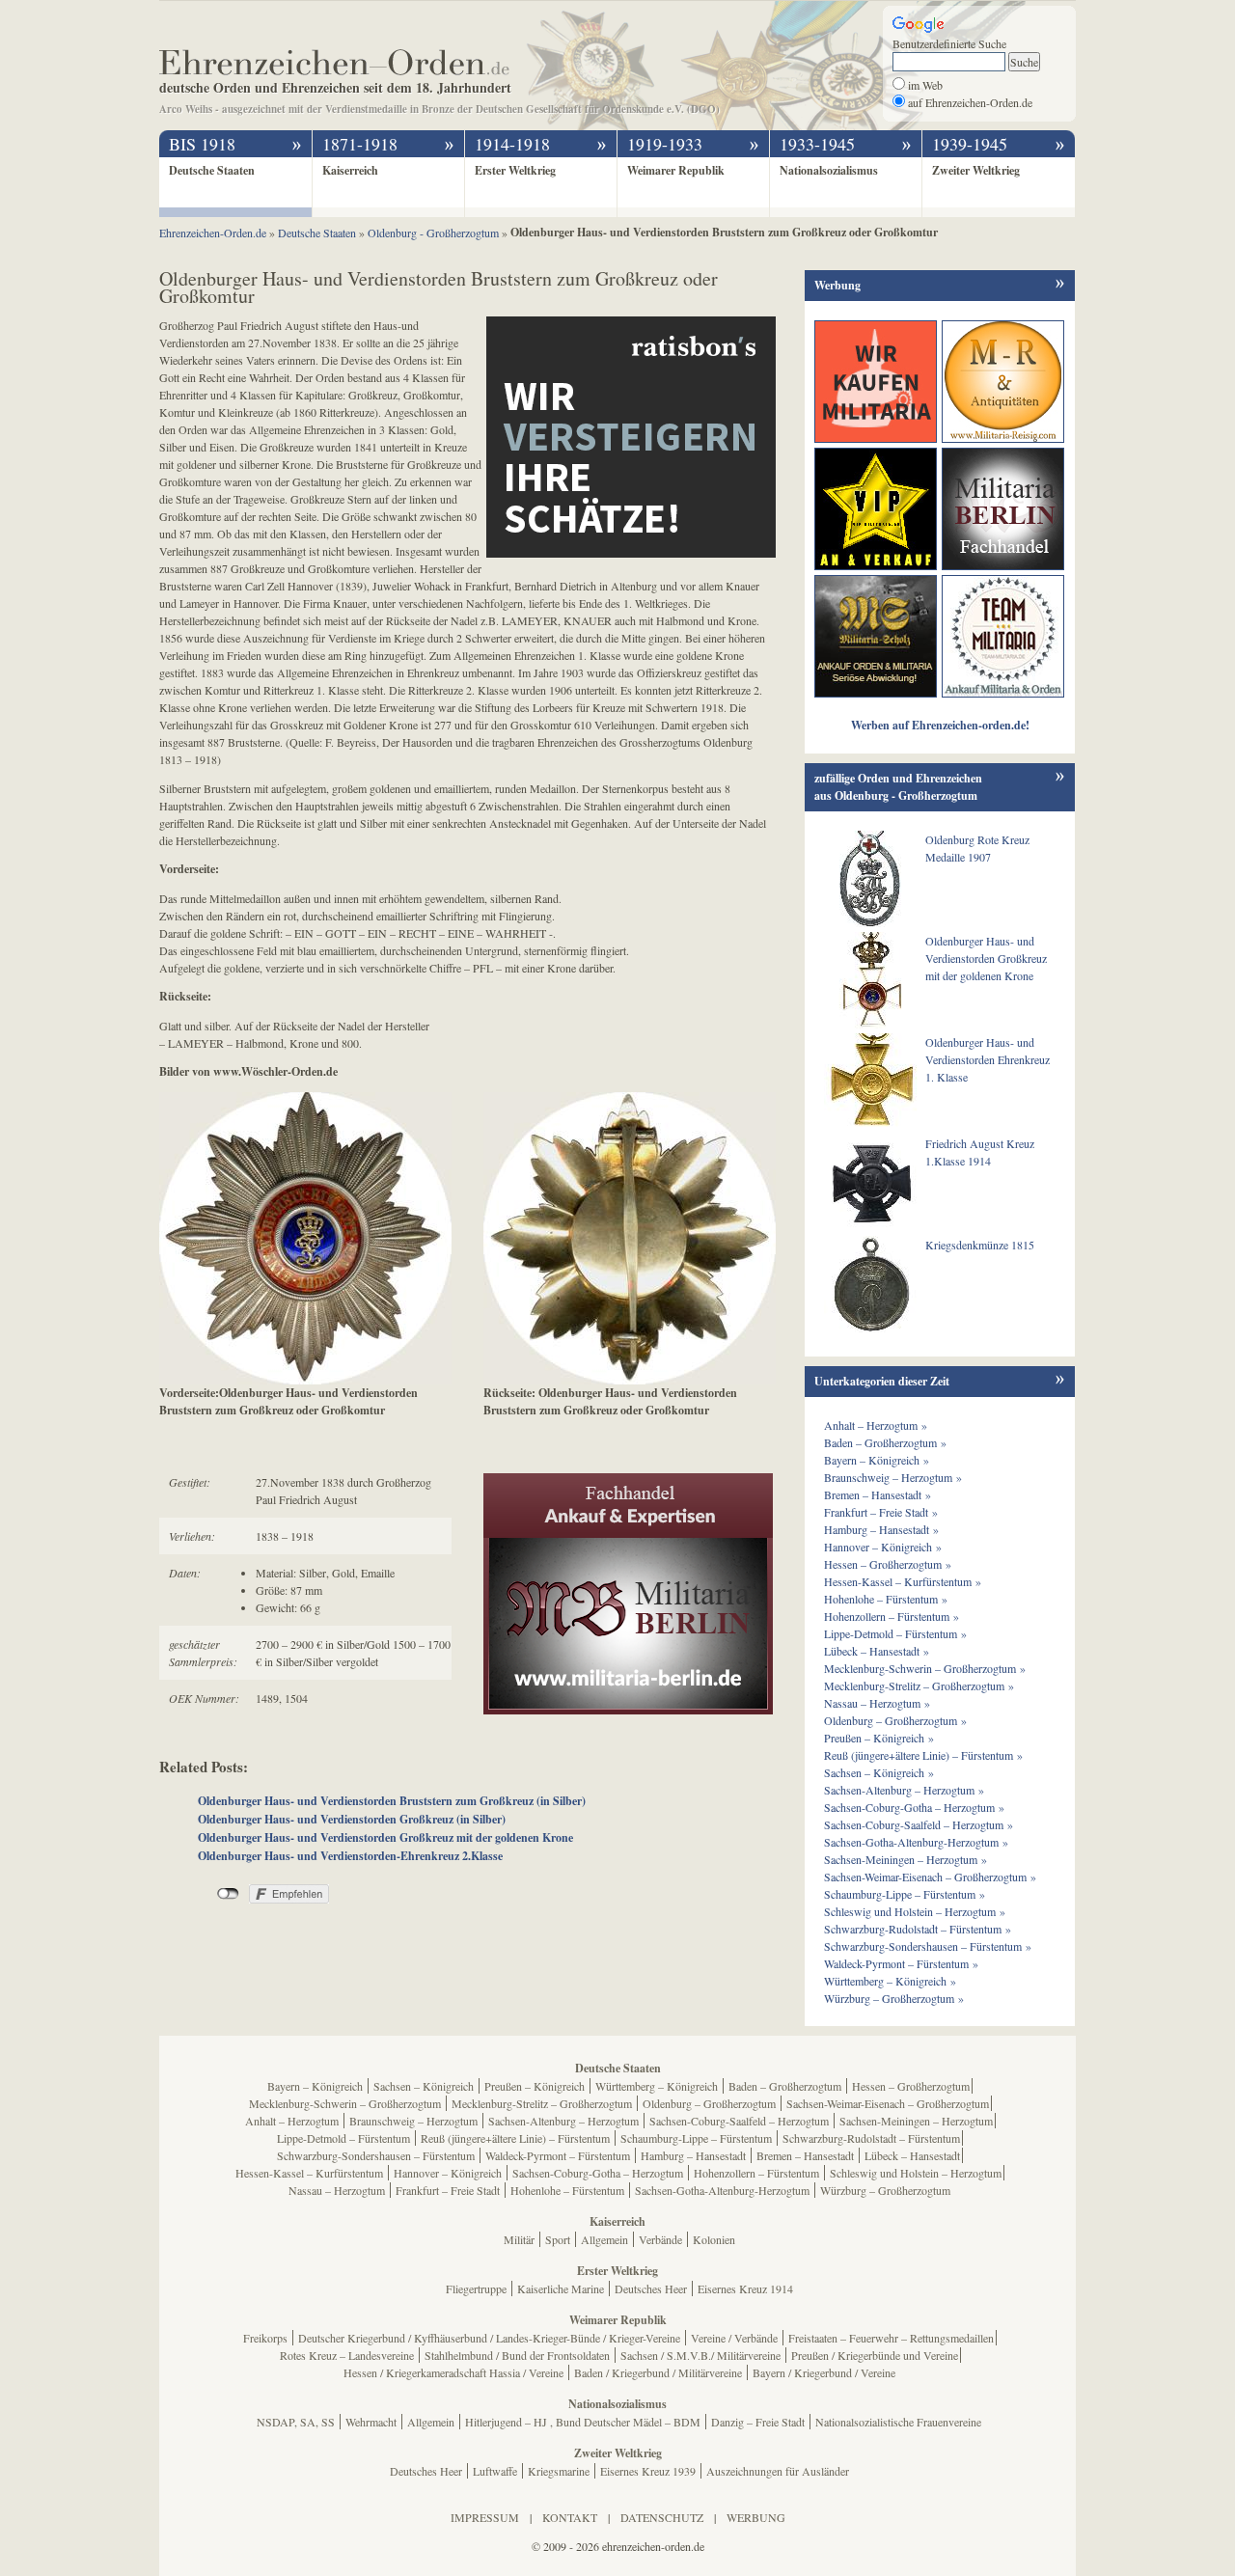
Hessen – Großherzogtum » (888, 1564)
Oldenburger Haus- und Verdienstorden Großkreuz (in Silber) (352, 1819)
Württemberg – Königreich (657, 2086)
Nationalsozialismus (829, 170)
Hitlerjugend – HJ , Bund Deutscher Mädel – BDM (583, 2422)
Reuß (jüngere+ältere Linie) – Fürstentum (515, 2138)
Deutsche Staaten (212, 170)
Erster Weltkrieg (515, 170)
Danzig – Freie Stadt (758, 2422)
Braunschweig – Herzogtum (413, 2121)
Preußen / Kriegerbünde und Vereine (875, 2355)
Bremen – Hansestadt (805, 2155)
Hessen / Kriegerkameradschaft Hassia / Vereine (453, 2372)
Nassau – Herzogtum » (877, 1703)
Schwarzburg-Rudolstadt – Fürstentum (871, 2138)
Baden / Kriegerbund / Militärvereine (658, 2372)
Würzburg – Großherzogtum (885, 2190)
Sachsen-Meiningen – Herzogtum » (906, 1859)
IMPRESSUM (485, 2517)
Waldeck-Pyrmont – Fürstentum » (901, 1963)
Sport (558, 2239)
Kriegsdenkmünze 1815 (980, 1245)
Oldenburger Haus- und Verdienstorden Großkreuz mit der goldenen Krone (385, 1837)
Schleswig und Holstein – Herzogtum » (915, 1911)
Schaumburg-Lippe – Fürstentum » (905, 1894)
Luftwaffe (495, 2471)
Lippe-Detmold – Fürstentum (343, 2138)
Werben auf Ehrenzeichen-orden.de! (940, 725)
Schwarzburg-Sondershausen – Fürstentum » (928, 1946)
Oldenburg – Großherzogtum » (895, 1720)
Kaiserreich (350, 170)
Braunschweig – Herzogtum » (893, 1477)
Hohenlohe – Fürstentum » (886, 1599)
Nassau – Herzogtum (337, 2190)
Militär (519, 2239)
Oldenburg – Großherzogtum (709, 2103)
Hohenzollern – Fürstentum (756, 2173)
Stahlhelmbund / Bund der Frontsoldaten (517, 2355)
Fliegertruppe (476, 2288)
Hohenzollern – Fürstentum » (892, 1616)
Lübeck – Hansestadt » (877, 1651)
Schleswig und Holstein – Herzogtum (916, 2173)
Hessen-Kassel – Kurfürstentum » (903, 1581)
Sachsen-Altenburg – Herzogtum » (904, 1790)
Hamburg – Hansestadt (693, 2155)
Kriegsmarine (559, 2471)
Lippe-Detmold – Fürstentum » (895, 1633)
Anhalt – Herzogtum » (876, 1425)
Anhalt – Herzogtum (292, 2121)
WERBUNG (756, 2517)
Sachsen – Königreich (424, 2086)
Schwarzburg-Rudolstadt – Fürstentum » (918, 1929)
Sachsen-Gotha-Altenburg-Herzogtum (722, 2190)
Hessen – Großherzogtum (911, 2086)
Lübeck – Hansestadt (912, 2155)
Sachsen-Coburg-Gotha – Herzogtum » (914, 1807)
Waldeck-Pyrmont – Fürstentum (558, 2155)
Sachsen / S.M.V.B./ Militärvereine (700, 2355)
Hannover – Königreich (448, 2173)
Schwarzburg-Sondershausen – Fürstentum (376, 2155)
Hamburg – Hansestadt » (881, 1529)
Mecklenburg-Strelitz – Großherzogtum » (919, 1685)
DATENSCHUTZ (662, 2517)
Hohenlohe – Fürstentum (567, 2190)
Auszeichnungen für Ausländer (778, 2471)
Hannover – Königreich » (883, 1547)
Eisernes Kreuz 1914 (745, 2288)
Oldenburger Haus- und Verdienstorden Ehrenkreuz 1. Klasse (988, 1059)
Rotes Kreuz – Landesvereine (347, 2355)
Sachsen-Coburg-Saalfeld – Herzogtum (739, 2121)
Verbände (660, 2239)
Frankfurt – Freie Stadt (448, 2190)
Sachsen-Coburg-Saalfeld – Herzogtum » (919, 1824)
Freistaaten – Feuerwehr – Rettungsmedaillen (891, 2338)
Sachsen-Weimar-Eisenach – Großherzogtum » (930, 1877)
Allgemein (604, 2239)
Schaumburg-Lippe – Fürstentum (696, 2138)
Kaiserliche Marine (561, 2288)
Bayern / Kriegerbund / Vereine (824, 2372)
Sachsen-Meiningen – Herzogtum (916, 2121)
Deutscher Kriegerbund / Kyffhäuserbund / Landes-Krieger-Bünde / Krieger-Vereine (489, 2338)
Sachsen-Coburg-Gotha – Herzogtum (598, 2173)
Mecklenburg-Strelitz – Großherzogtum (542, 2103)
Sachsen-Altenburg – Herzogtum (563, 2121)
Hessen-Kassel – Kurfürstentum (309, 2173)
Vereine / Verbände (734, 2338)
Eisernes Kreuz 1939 (648, 2471)
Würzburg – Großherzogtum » (894, 1998)
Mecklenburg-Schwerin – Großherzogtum (345, 2103)
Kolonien (714, 2239)
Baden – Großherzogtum (785, 2086)
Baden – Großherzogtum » (885, 1442)
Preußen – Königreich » (879, 1738)
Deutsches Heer (651, 2288)
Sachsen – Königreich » (879, 1772)
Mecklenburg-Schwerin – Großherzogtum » (925, 1668)
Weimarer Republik (676, 170)
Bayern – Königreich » (877, 1460)
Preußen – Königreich (535, 2086)
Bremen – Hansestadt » (878, 1494)
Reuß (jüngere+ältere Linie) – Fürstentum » (923, 1755)
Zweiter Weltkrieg (976, 170)
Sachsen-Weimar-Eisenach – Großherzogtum (888, 2103)
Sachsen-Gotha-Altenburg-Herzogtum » (916, 1842)
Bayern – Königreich (315, 2086)
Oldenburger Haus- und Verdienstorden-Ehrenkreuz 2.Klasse (350, 1856)
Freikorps (265, 2338)
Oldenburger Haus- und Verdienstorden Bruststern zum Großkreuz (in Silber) (392, 1801)
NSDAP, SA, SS (296, 2422)
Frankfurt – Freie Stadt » (881, 1512)
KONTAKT (570, 2517)
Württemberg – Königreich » (890, 1981)
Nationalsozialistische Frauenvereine (898, 2422)
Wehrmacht (371, 2422)
